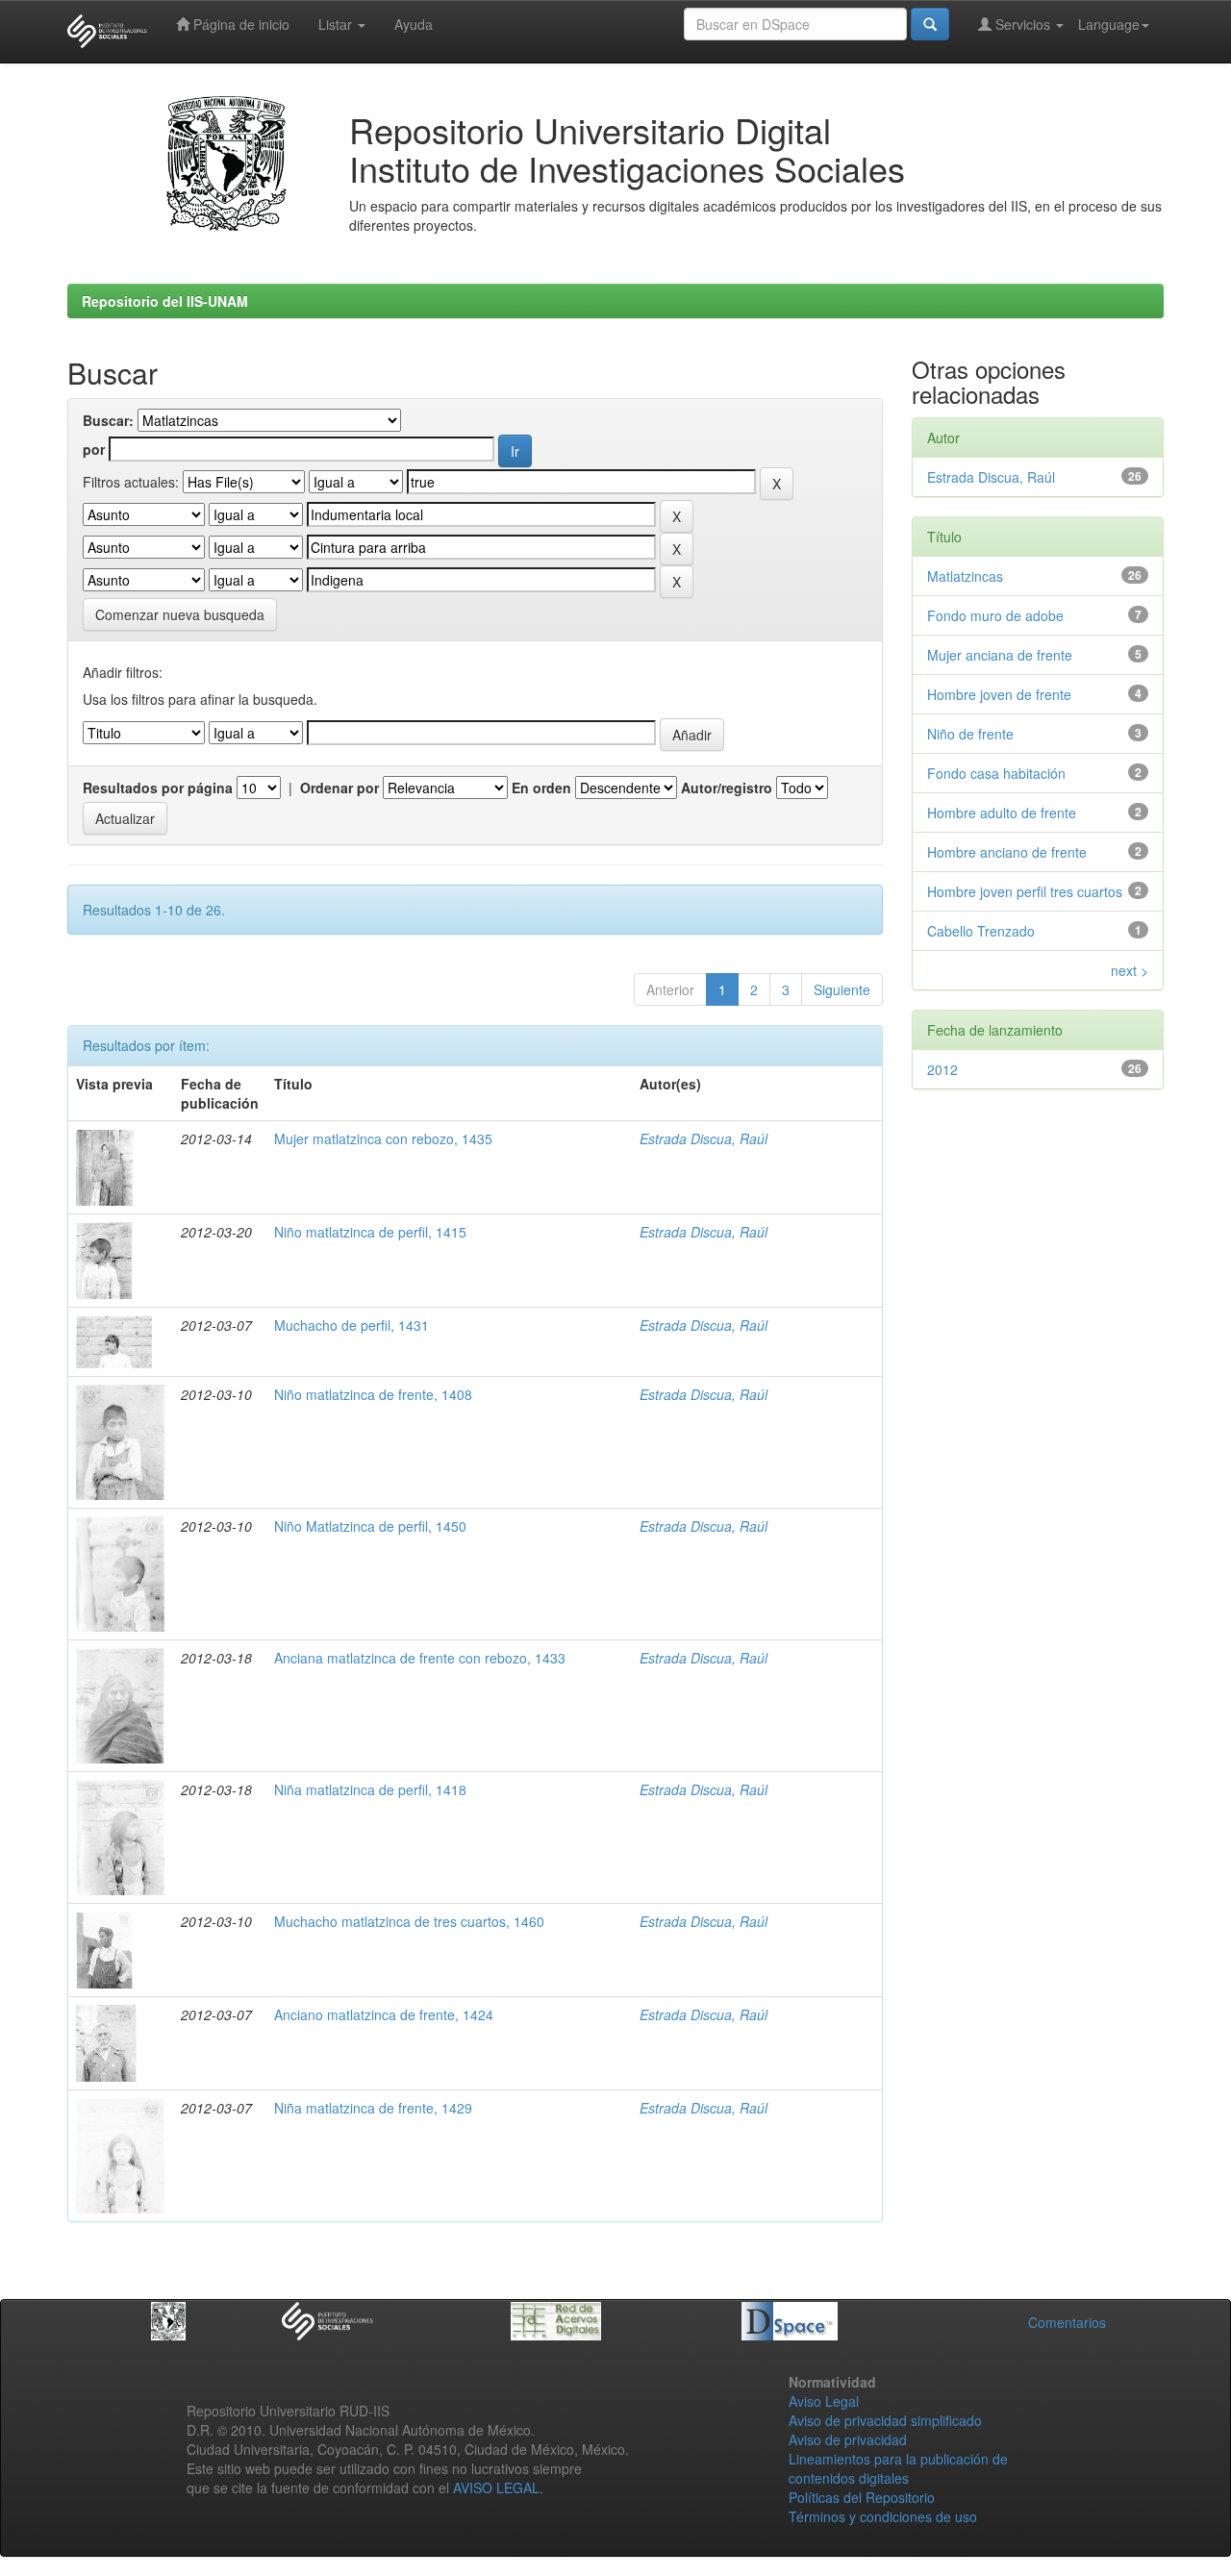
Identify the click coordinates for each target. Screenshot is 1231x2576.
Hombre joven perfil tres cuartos (1025, 891)
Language (1109, 24)
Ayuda (414, 24)
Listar (337, 24)
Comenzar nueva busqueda (180, 614)
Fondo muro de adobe (995, 615)
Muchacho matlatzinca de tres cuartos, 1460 (409, 1921)
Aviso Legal (824, 2401)
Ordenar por (339, 788)
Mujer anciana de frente (1000, 655)
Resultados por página (158, 788)
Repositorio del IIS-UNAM (165, 301)
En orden (541, 788)
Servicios (1023, 24)
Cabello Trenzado (981, 931)
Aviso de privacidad (848, 2439)
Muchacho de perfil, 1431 (352, 1325)
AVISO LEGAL (496, 2488)
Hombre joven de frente (999, 694)
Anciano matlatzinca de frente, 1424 (384, 2014)
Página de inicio (239, 24)
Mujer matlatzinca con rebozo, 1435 (383, 1138)
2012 (942, 1069)
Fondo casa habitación (996, 773)
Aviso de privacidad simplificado (885, 2420)
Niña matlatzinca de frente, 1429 (373, 2108)
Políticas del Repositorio (862, 2497)
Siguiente (842, 989)
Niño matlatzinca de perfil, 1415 (370, 1232)
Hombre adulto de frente (1002, 813)
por (94, 449)
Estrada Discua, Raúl (703, 1138)
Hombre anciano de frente (1007, 852)
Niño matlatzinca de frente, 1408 (373, 1394)
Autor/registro (727, 788)
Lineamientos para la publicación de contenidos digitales (898, 2468)
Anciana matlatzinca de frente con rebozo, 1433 (420, 1658)
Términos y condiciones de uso (883, 2516)
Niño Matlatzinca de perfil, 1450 (370, 1526)
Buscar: (108, 420)
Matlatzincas (965, 576)
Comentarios (1067, 2322)
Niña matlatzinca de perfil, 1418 (370, 1789)
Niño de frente (970, 734)
